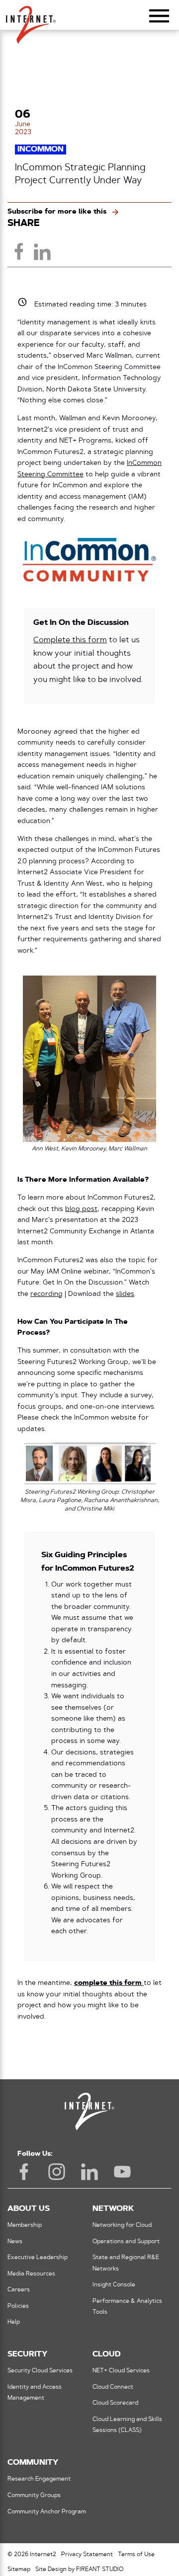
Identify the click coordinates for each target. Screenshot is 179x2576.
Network (113, 2209)
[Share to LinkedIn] (42, 251)
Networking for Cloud (122, 2225)
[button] (31, 20)
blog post (81, 1209)
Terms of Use (136, 2555)
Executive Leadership (38, 2258)
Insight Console (114, 2285)
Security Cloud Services (40, 2371)
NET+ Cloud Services (121, 2371)
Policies (18, 2306)
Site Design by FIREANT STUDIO (79, 2570)
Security (27, 2354)
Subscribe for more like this (57, 212)
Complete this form (70, 640)
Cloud (107, 2354)
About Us (29, 2209)
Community (33, 2463)
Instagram (57, 2172)
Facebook (24, 2172)
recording (46, 1294)
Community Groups (34, 2496)
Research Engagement (39, 2479)
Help (14, 2322)
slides (125, 1294)
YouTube (122, 2172)
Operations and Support (126, 2242)
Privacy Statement (87, 2555)
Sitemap (19, 2570)
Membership (25, 2225)
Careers (19, 2290)
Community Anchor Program (47, 2512)
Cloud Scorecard (115, 2403)
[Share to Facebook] (19, 251)
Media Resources (31, 2274)
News (15, 2242)
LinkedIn (89, 2172)
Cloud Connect (113, 2387)
